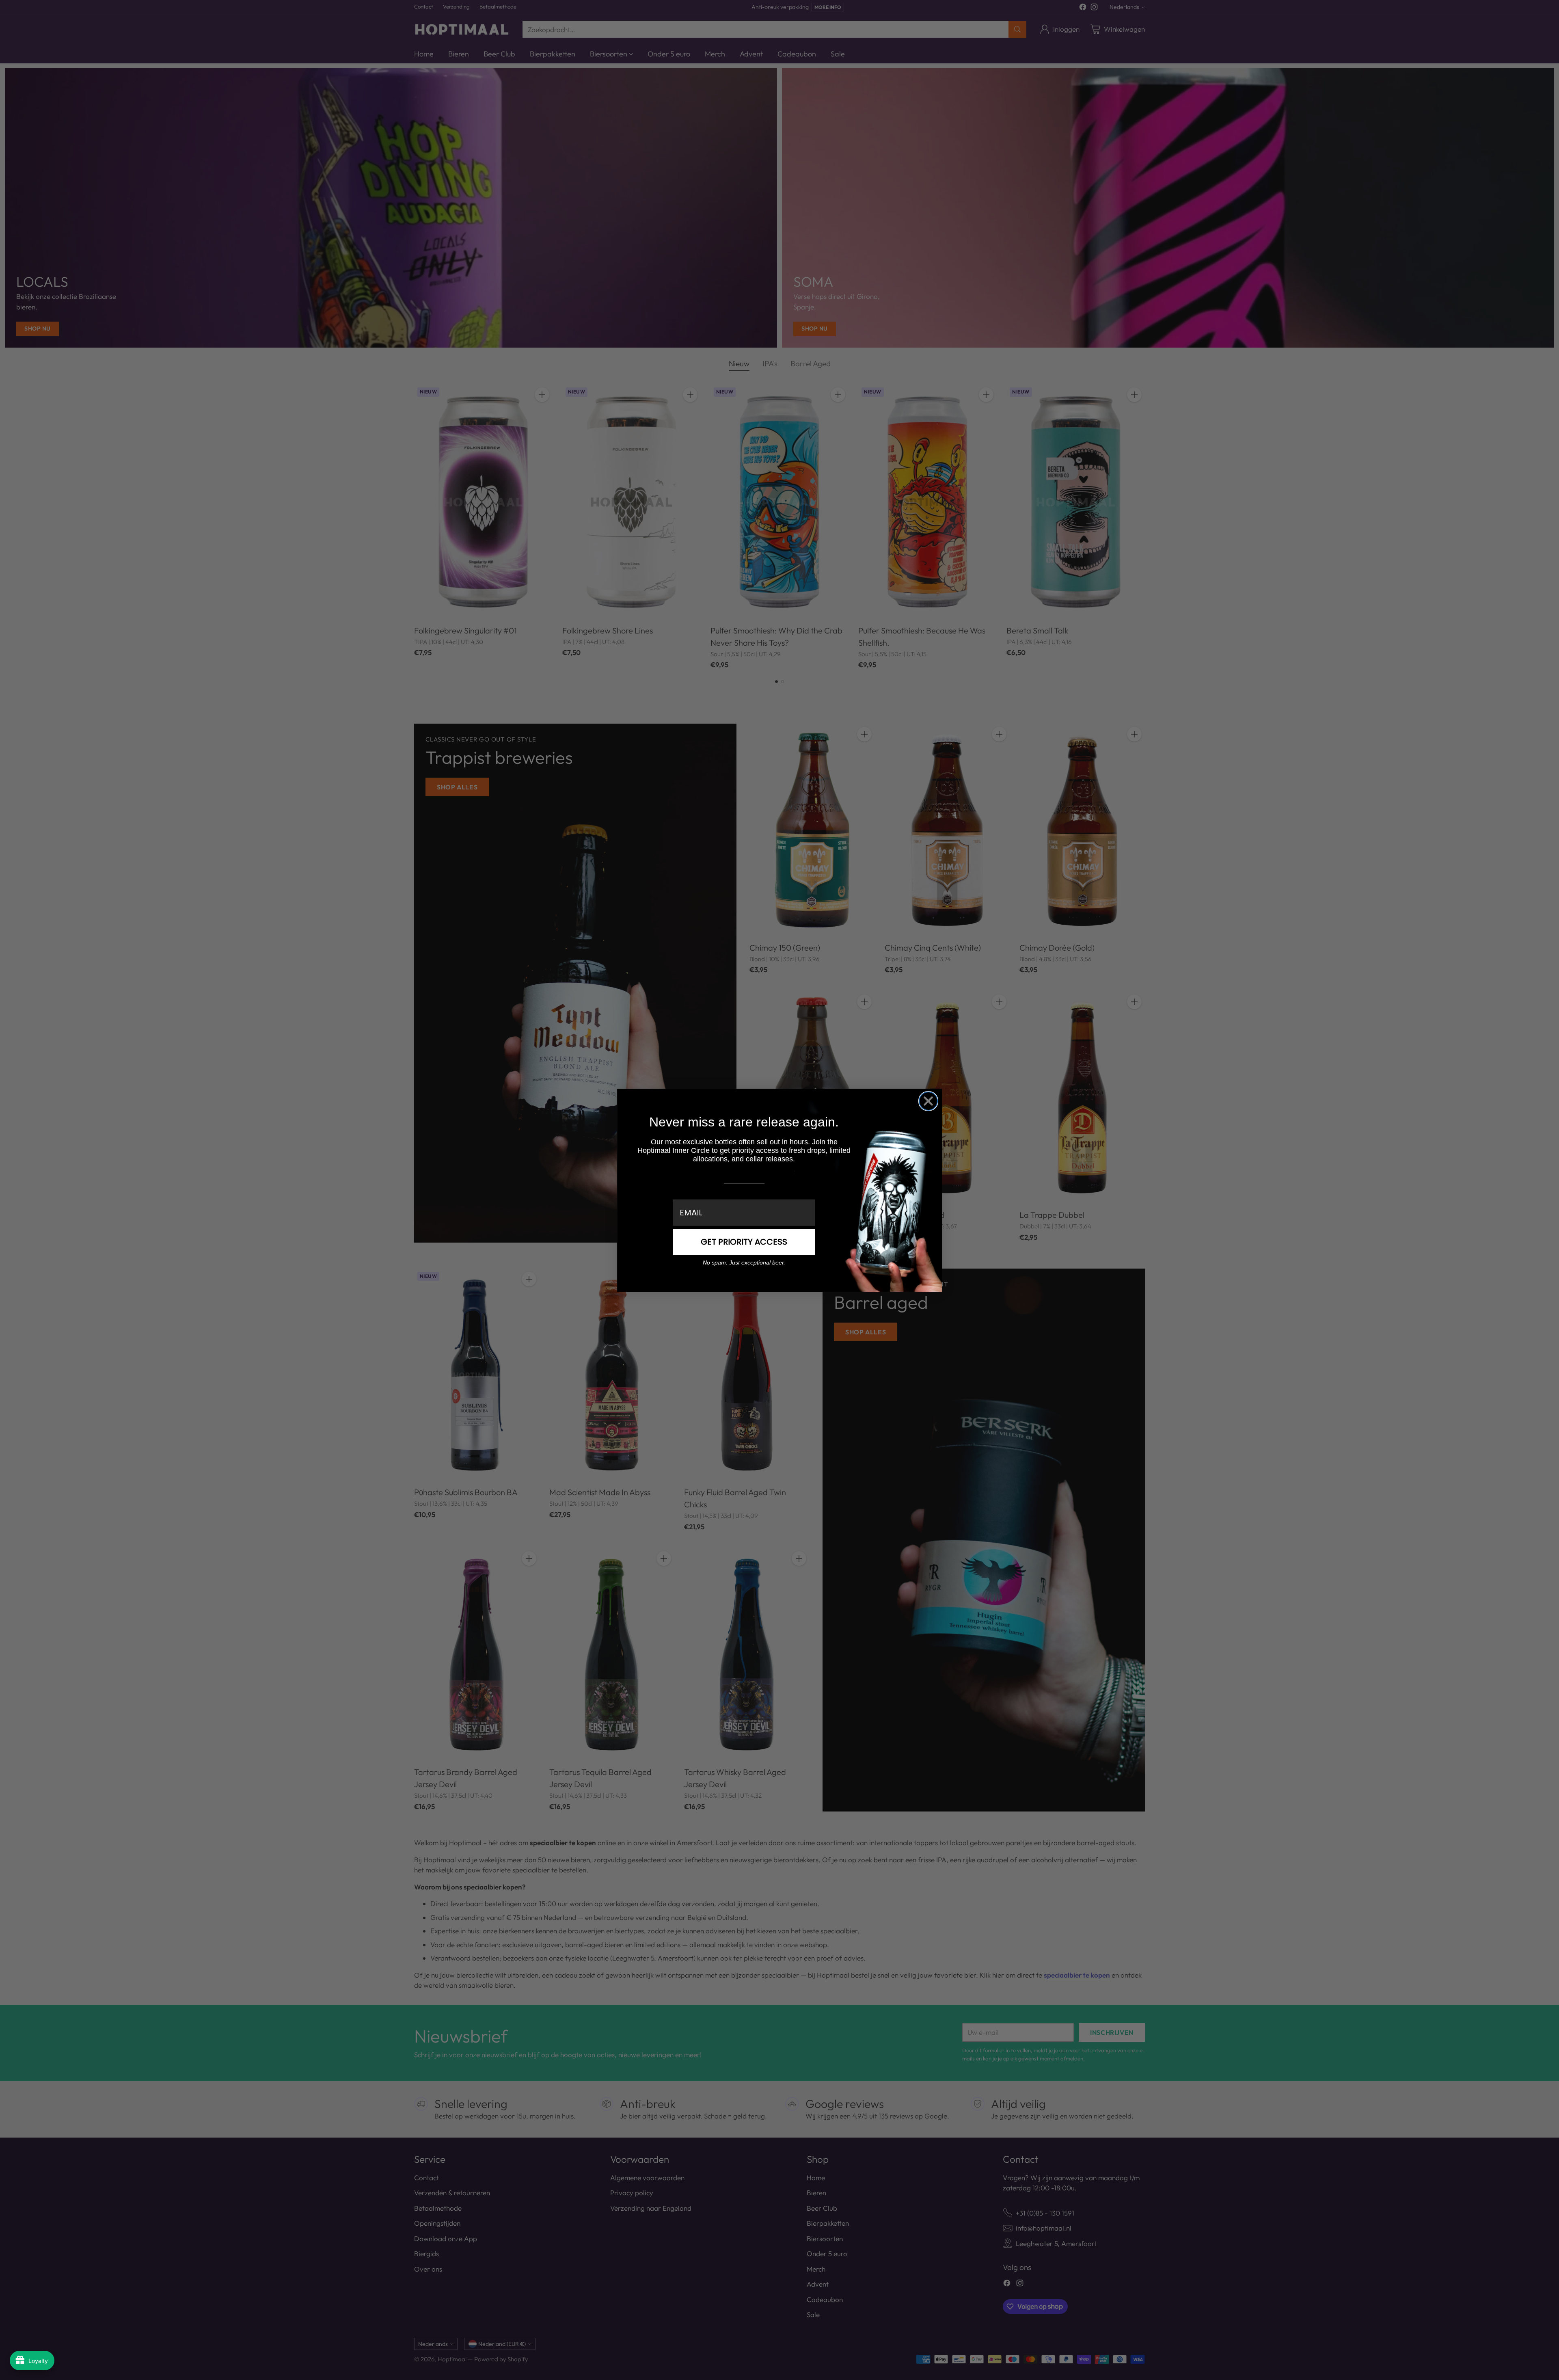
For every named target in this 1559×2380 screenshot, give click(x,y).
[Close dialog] (928, 1101)
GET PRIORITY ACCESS (744, 1242)
